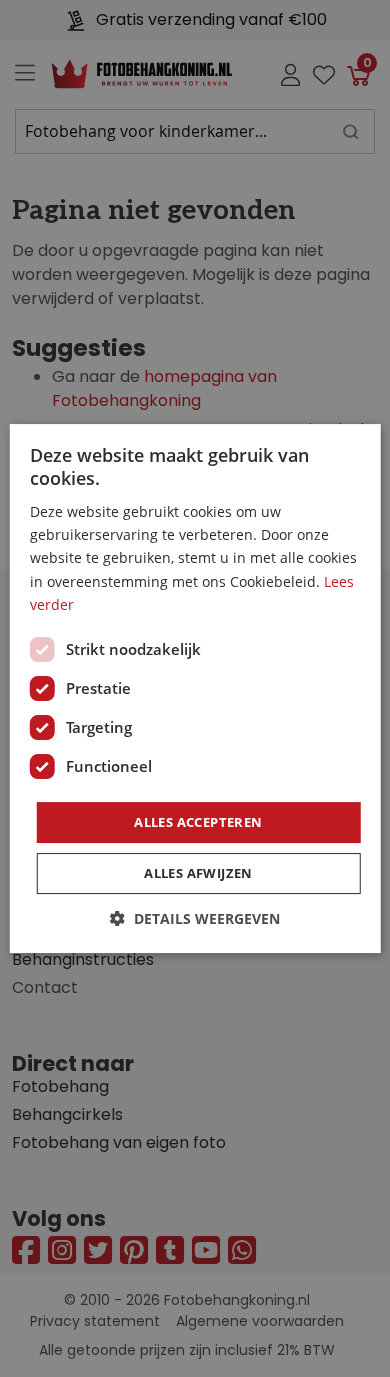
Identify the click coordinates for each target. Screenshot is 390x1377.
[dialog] (195, 688)
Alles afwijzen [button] (198, 873)
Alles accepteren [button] (198, 822)
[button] (195, 918)
